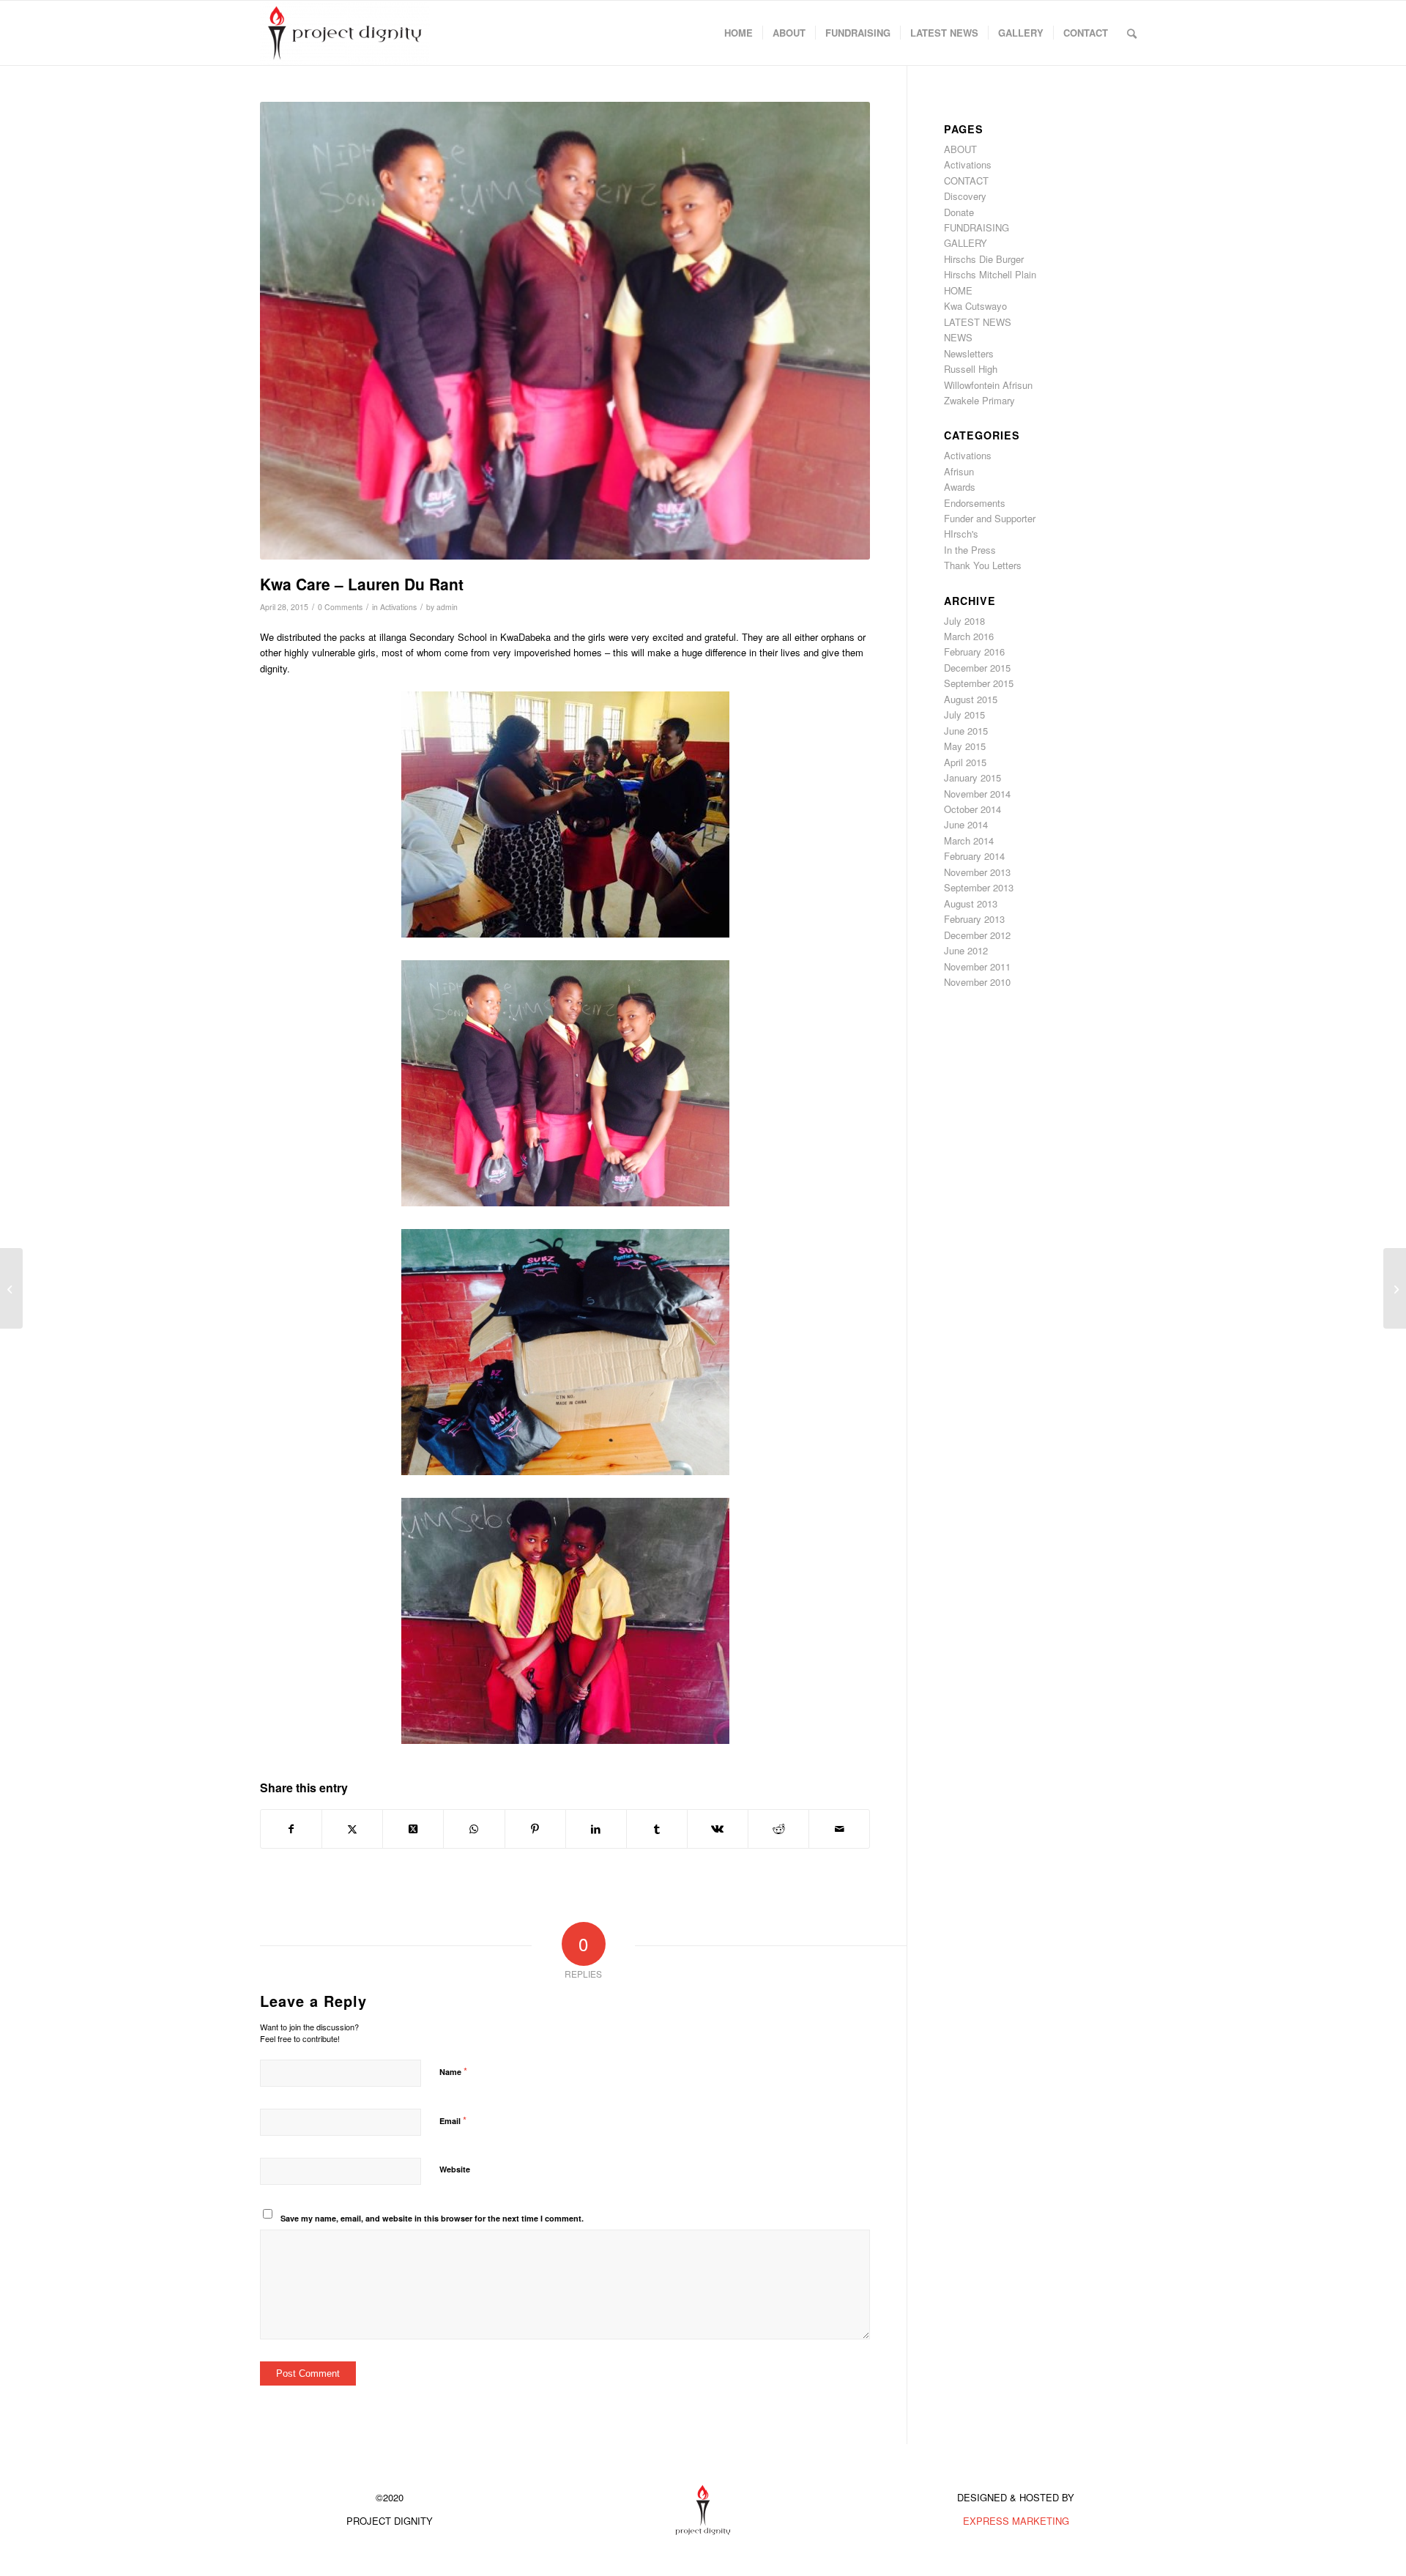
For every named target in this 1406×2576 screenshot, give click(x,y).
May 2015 (965, 746)
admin (447, 607)
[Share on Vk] (718, 1829)
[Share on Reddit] (778, 1829)
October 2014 (972, 809)
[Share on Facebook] (291, 1829)
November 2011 (977, 966)
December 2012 (977, 935)
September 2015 (979, 683)
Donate (959, 212)
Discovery (965, 196)
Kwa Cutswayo (975, 306)
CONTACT (966, 181)
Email (453, 2120)
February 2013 (974, 919)
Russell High (971, 369)
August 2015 (971, 699)
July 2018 (964, 621)
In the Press (970, 550)
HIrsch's (961, 534)
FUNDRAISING (977, 227)
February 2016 (974, 652)
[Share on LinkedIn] (596, 1829)
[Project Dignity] (345, 33)
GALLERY (966, 243)
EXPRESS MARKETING (1016, 2521)
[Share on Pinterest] (535, 1829)
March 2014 (969, 840)
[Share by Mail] (839, 1829)
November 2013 (977, 872)
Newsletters (969, 353)
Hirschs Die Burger (984, 259)
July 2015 (964, 714)
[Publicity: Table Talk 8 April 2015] (11, 1288)
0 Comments (340, 607)
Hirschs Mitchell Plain (990, 274)
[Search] (1132, 33)
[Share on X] (352, 1829)
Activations (398, 607)
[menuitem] (739, 33)
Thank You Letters (983, 565)
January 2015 (972, 777)
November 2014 (977, 794)
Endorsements (975, 503)
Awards (960, 487)
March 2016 (969, 636)
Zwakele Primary (979, 400)
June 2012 (966, 950)
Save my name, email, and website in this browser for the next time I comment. (432, 2218)
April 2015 (965, 762)
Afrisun (959, 471)
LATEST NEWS (978, 322)
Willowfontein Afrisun (988, 385)
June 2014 (966, 824)
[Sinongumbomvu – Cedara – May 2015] (1395, 1288)
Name (453, 2071)
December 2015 (977, 668)
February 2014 (974, 856)
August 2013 (971, 903)
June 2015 (966, 731)
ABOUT (960, 149)
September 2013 (979, 887)
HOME (958, 290)
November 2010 (977, 982)
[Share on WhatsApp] (474, 1829)
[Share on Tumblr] (657, 1829)
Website (455, 2169)
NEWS (958, 337)
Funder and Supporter (990, 518)
